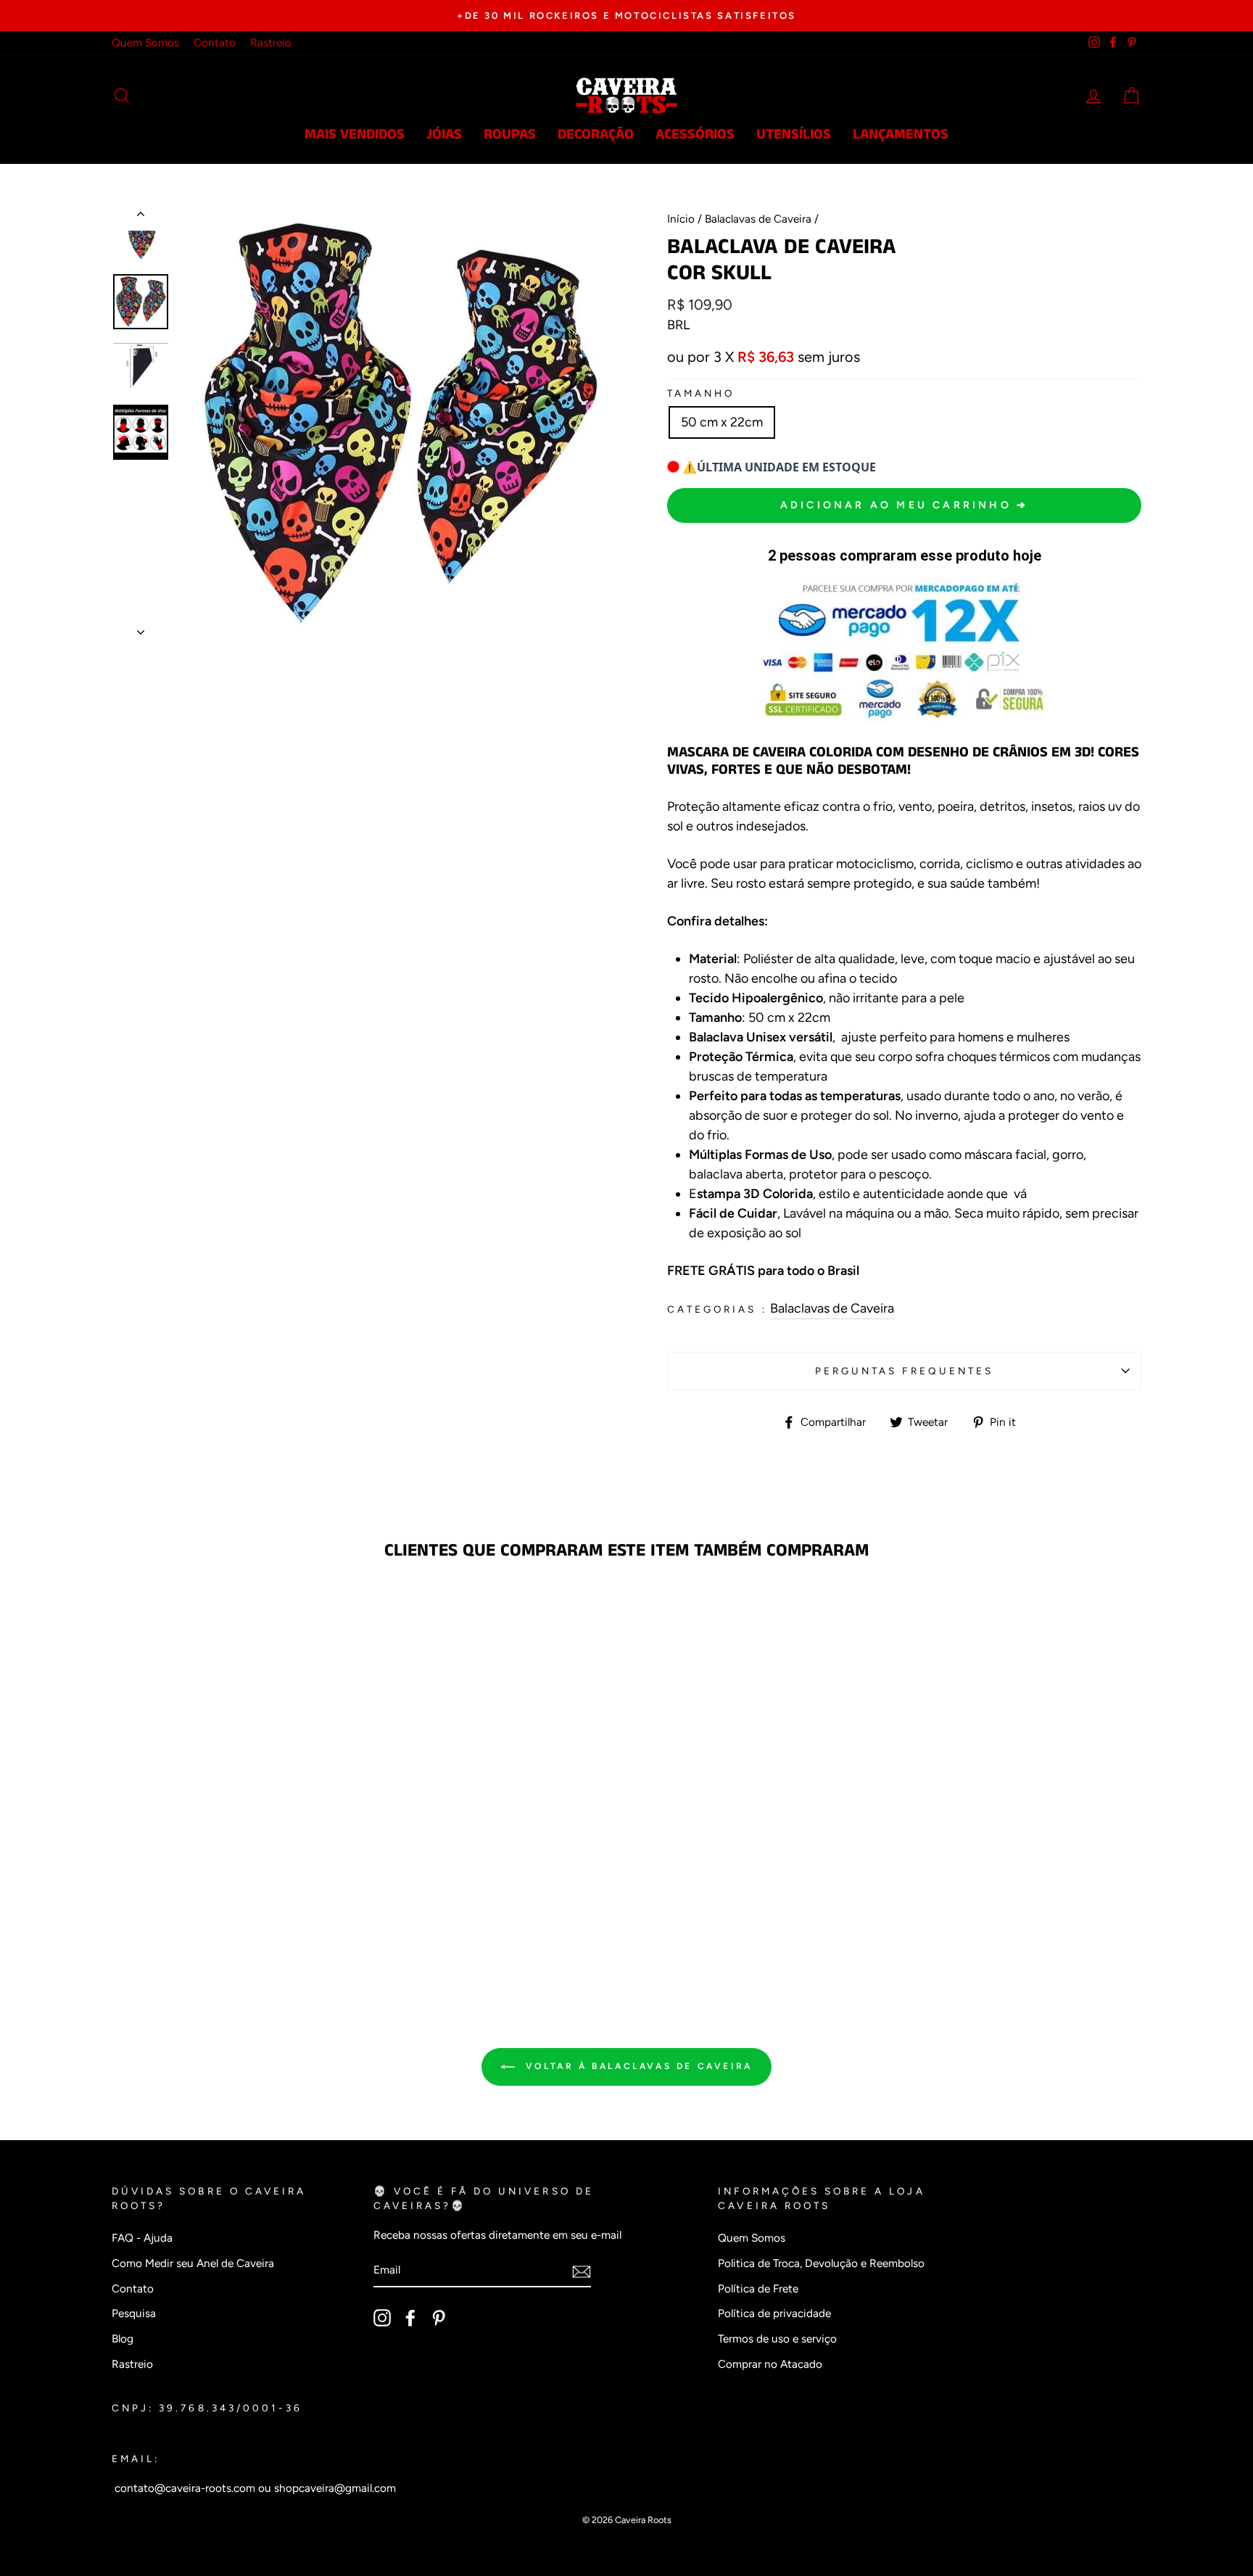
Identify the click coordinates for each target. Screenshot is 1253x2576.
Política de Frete (758, 2288)
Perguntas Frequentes (904, 1371)
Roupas (510, 135)
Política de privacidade (774, 2313)
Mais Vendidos (355, 135)
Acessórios (695, 135)
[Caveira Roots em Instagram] (382, 2318)
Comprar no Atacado (770, 2364)
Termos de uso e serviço (777, 2338)
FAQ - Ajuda (142, 2238)
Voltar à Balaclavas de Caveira (637, 2066)
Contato (215, 42)
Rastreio (271, 42)
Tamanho (701, 393)
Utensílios (794, 135)
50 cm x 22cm (722, 422)
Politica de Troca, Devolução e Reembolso (821, 2263)
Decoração (596, 135)
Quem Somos (145, 42)
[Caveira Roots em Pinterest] (439, 2318)
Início (681, 219)
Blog (123, 2338)
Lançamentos (901, 135)
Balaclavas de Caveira (758, 219)
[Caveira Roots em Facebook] (410, 2318)
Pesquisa (134, 2313)
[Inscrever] (582, 2271)
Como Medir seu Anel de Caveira (193, 2263)
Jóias (444, 135)
